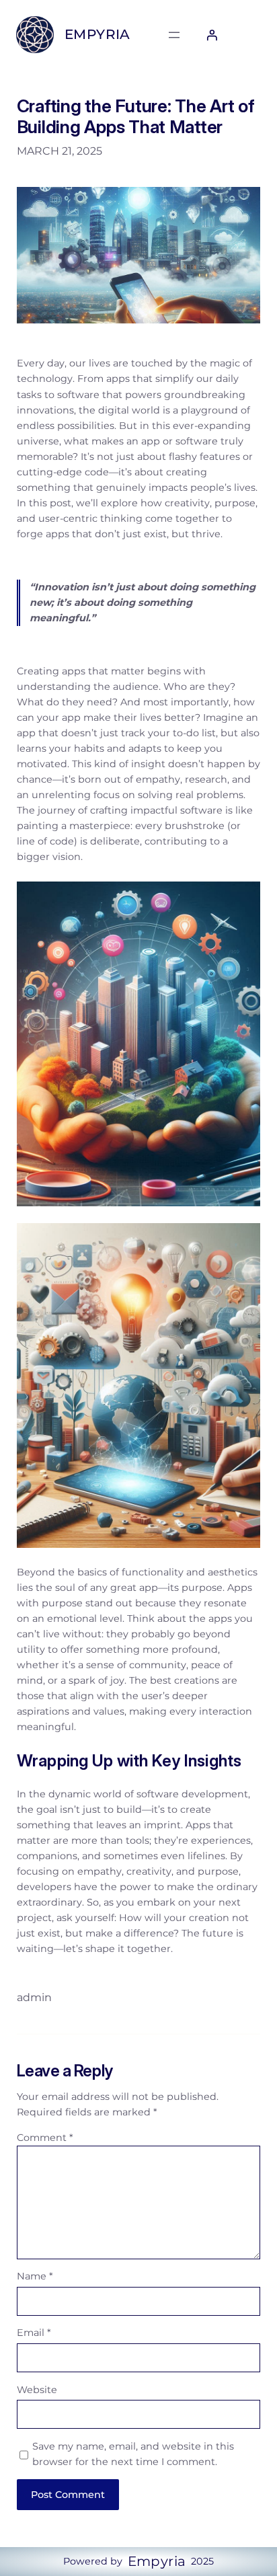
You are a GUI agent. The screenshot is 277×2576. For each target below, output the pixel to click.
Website (37, 2390)
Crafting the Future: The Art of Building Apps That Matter (136, 116)
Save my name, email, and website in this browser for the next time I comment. (133, 2454)
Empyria (97, 34)
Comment (45, 2138)
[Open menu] (174, 35)
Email (34, 2333)
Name (35, 2276)
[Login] (212, 35)
